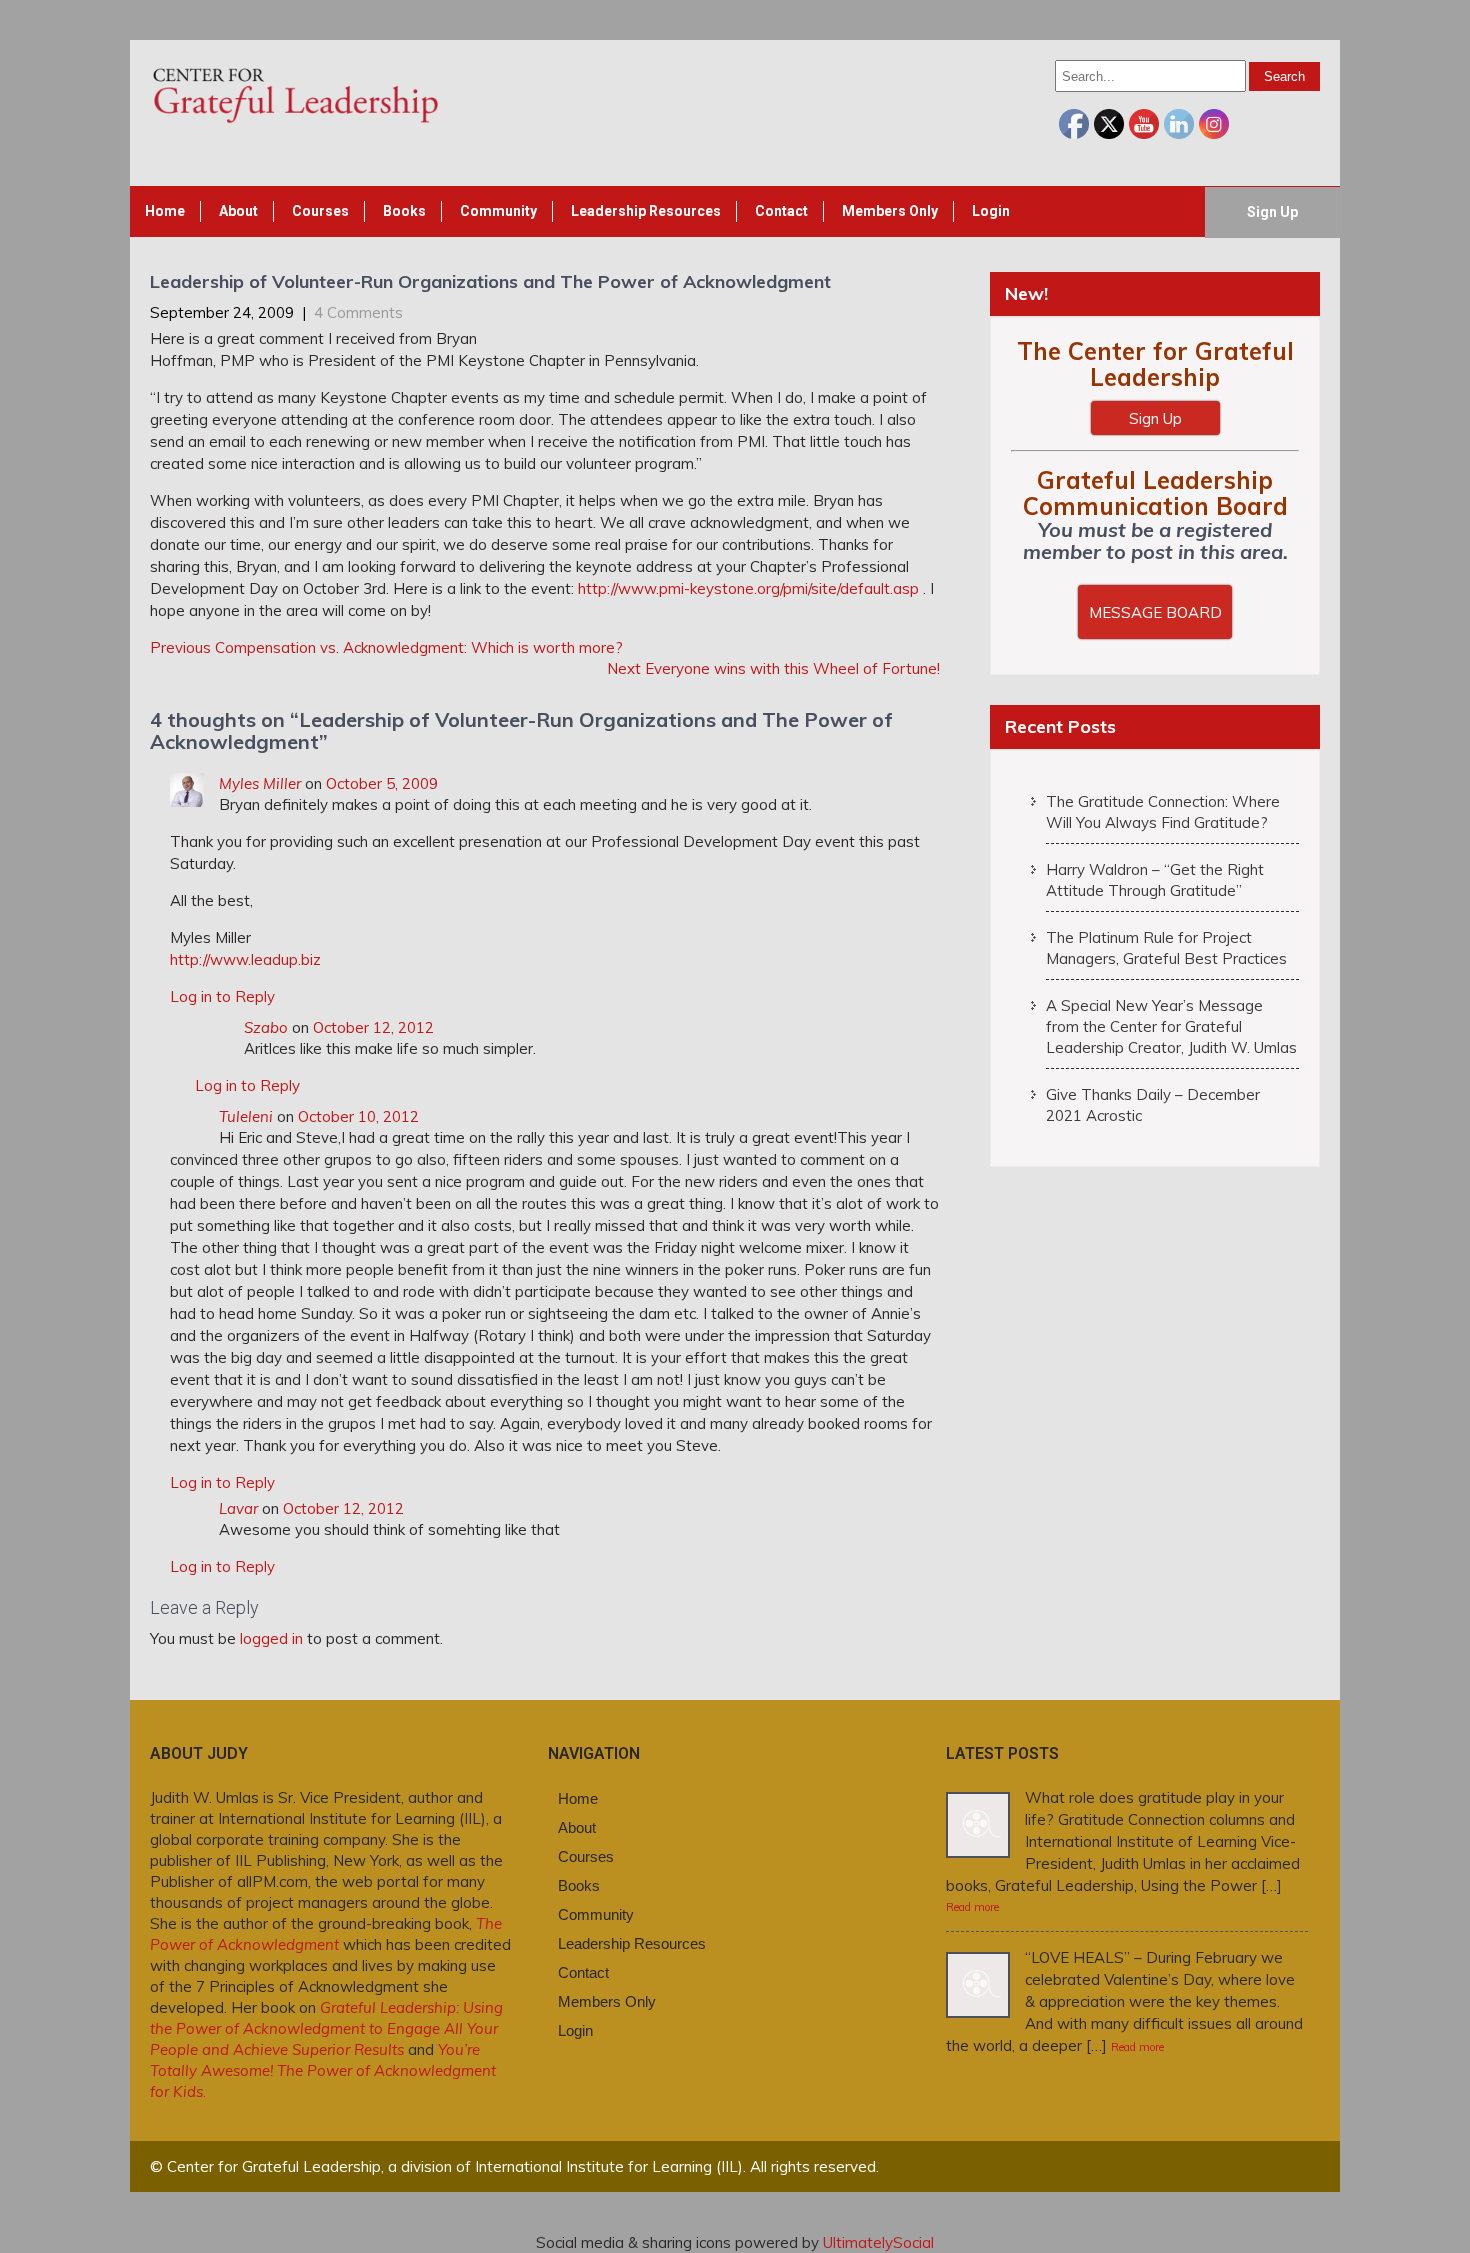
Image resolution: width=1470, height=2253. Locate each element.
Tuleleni (246, 1116)
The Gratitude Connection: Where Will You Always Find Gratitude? (1163, 812)
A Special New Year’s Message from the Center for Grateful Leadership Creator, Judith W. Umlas (1171, 1026)
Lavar (238, 1508)
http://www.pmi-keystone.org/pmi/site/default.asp (748, 588)
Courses (320, 211)
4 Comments (358, 312)
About (238, 211)
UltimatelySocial (878, 2242)
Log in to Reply (222, 996)
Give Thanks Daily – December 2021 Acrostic (1153, 1105)
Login (991, 211)
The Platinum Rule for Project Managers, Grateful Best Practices (1166, 948)
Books (404, 211)
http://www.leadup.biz (245, 959)
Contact (781, 211)
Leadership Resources (646, 211)
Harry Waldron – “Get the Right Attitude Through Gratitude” (1155, 880)
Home (165, 211)
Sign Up (1272, 212)
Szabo (266, 1027)
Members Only (890, 211)
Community (498, 211)
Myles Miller (260, 783)
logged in (271, 1638)
